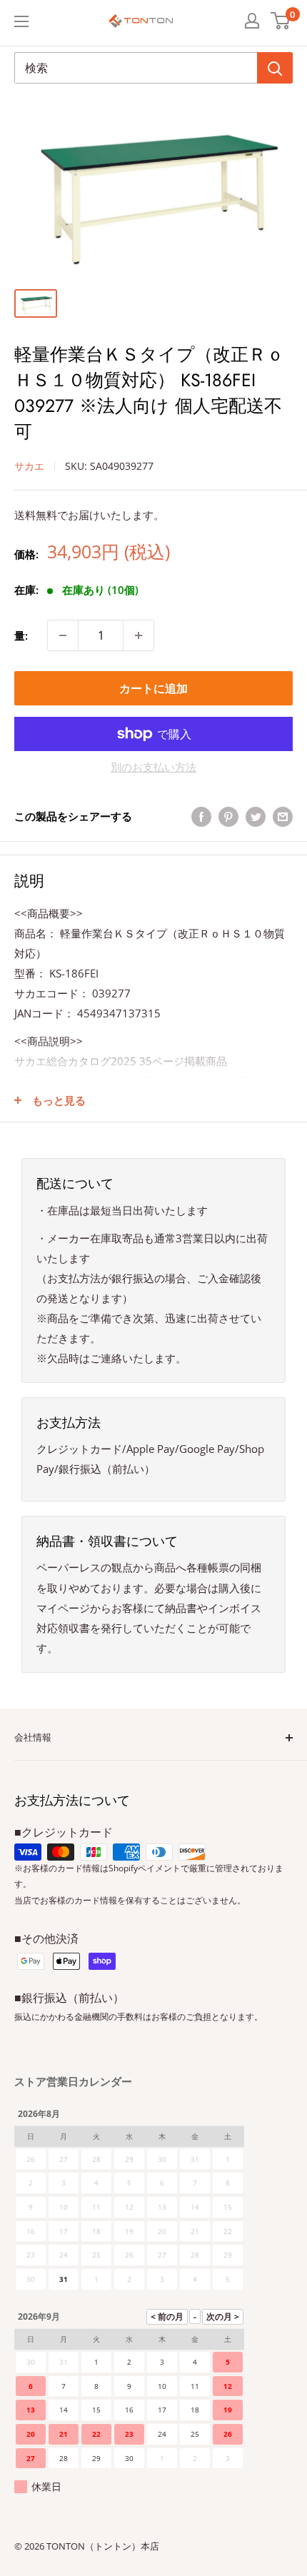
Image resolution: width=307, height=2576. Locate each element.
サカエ (29, 466)
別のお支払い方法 (153, 767)
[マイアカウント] (252, 21)
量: (21, 635)
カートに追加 (153, 688)
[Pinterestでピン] (228, 816)
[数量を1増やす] (139, 635)
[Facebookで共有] (201, 816)
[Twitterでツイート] (256, 816)
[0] (281, 21)
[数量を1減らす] (63, 635)
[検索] (275, 68)
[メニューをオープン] (21, 21)
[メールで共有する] (283, 816)
